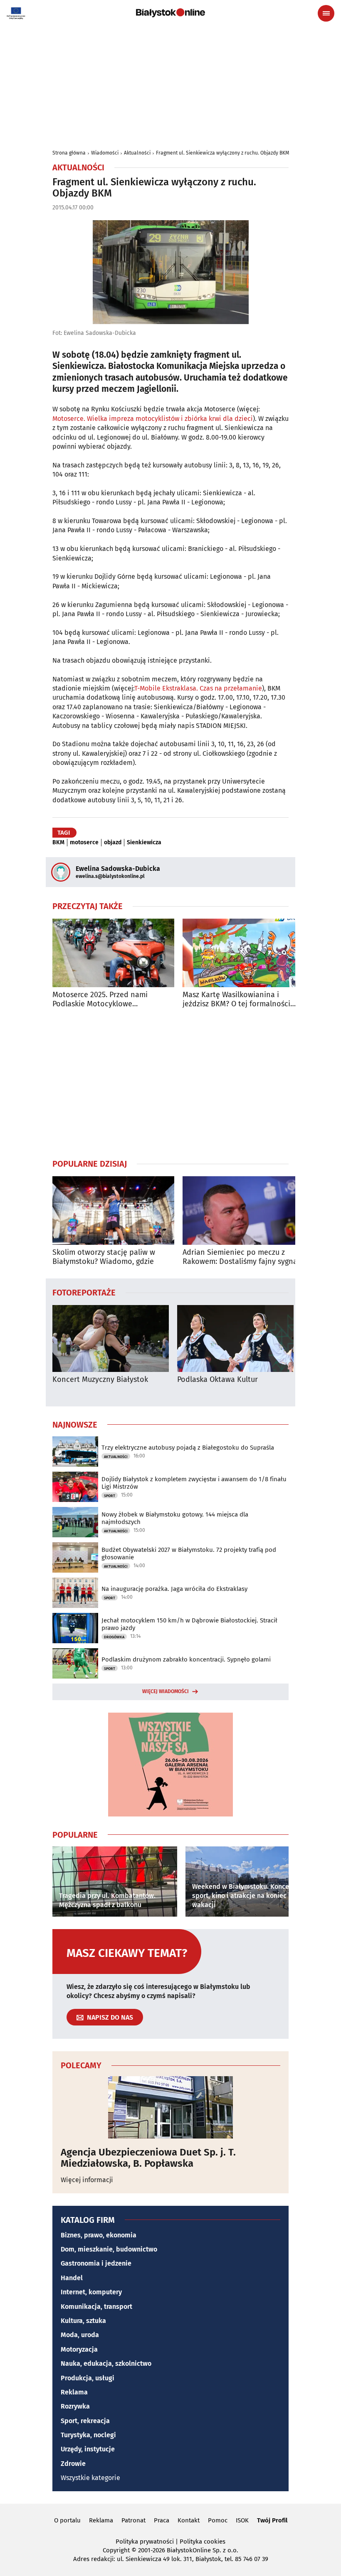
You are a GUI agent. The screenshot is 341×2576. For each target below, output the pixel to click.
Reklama (74, 2392)
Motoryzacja (79, 2349)
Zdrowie (73, 2464)
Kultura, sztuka (83, 2321)
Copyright (116, 2550)
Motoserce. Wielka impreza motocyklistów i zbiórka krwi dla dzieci (153, 419)
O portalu (67, 2520)
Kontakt (189, 2520)
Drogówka (114, 1637)
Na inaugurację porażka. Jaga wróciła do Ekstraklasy (174, 1589)
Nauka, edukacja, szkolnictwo (106, 2363)
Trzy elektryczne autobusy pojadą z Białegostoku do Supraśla (188, 1448)
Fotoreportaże (84, 1292)
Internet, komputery (91, 2292)
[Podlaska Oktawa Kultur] (235, 1338)
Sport (110, 1496)
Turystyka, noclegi (88, 2435)
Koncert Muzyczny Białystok (100, 1380)
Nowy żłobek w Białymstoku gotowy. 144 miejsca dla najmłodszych (175, 1518)
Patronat (133, 2520)
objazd (113, 843)
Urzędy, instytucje (88, 2449)
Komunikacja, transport (96, 2307)
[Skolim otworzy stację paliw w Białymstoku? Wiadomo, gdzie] (113, 1211)
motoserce (84, 843)
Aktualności (137, 153)
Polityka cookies (203, 2542)
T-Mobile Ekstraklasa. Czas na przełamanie (198, 688)
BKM (58, 843)
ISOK (242, 2520)
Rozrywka (75, 2406)
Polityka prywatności (145, 2542)
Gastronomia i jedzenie (96, 2263)
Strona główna (69, 153)
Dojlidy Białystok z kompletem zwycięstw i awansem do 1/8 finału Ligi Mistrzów (194, 1483)
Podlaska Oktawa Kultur (217, 1380)
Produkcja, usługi (88, 2378)
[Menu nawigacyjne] (326, 13)
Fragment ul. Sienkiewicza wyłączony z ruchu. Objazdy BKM (222, 153)
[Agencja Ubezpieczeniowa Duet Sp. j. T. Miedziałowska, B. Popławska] (170, 2107)
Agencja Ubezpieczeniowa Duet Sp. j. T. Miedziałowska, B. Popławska (148, 2158)
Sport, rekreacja (85, 2421)
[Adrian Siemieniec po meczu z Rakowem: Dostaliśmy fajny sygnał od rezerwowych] (243, 1211)
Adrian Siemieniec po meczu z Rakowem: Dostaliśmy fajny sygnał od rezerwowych (241, 1257)
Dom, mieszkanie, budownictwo (109, 2249)
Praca (162, 2520)
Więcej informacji (87, 2180)
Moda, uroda (80, 2335)
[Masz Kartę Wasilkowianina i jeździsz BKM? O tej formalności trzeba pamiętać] (243, 953)
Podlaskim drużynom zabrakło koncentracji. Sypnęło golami (186, 1659)
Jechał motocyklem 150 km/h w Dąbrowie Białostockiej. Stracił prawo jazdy (189, 1624)
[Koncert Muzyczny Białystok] (111, 1338)
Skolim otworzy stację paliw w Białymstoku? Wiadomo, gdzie (104, 1257)
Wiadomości (105, 153)
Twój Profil (272, 2520)
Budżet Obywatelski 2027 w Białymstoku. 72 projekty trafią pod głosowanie (189, 1553)
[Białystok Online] (170, 13)
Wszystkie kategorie (90, 2478)
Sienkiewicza (144, 843)
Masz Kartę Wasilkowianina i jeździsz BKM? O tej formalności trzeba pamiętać (236, 999)
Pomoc (218, 2520)
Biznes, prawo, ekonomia (99, 2235)
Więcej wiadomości (166, 1691)
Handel (72, 2278)
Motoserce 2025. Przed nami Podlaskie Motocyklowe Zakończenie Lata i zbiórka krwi (106, 999)
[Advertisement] (170, 1083)
